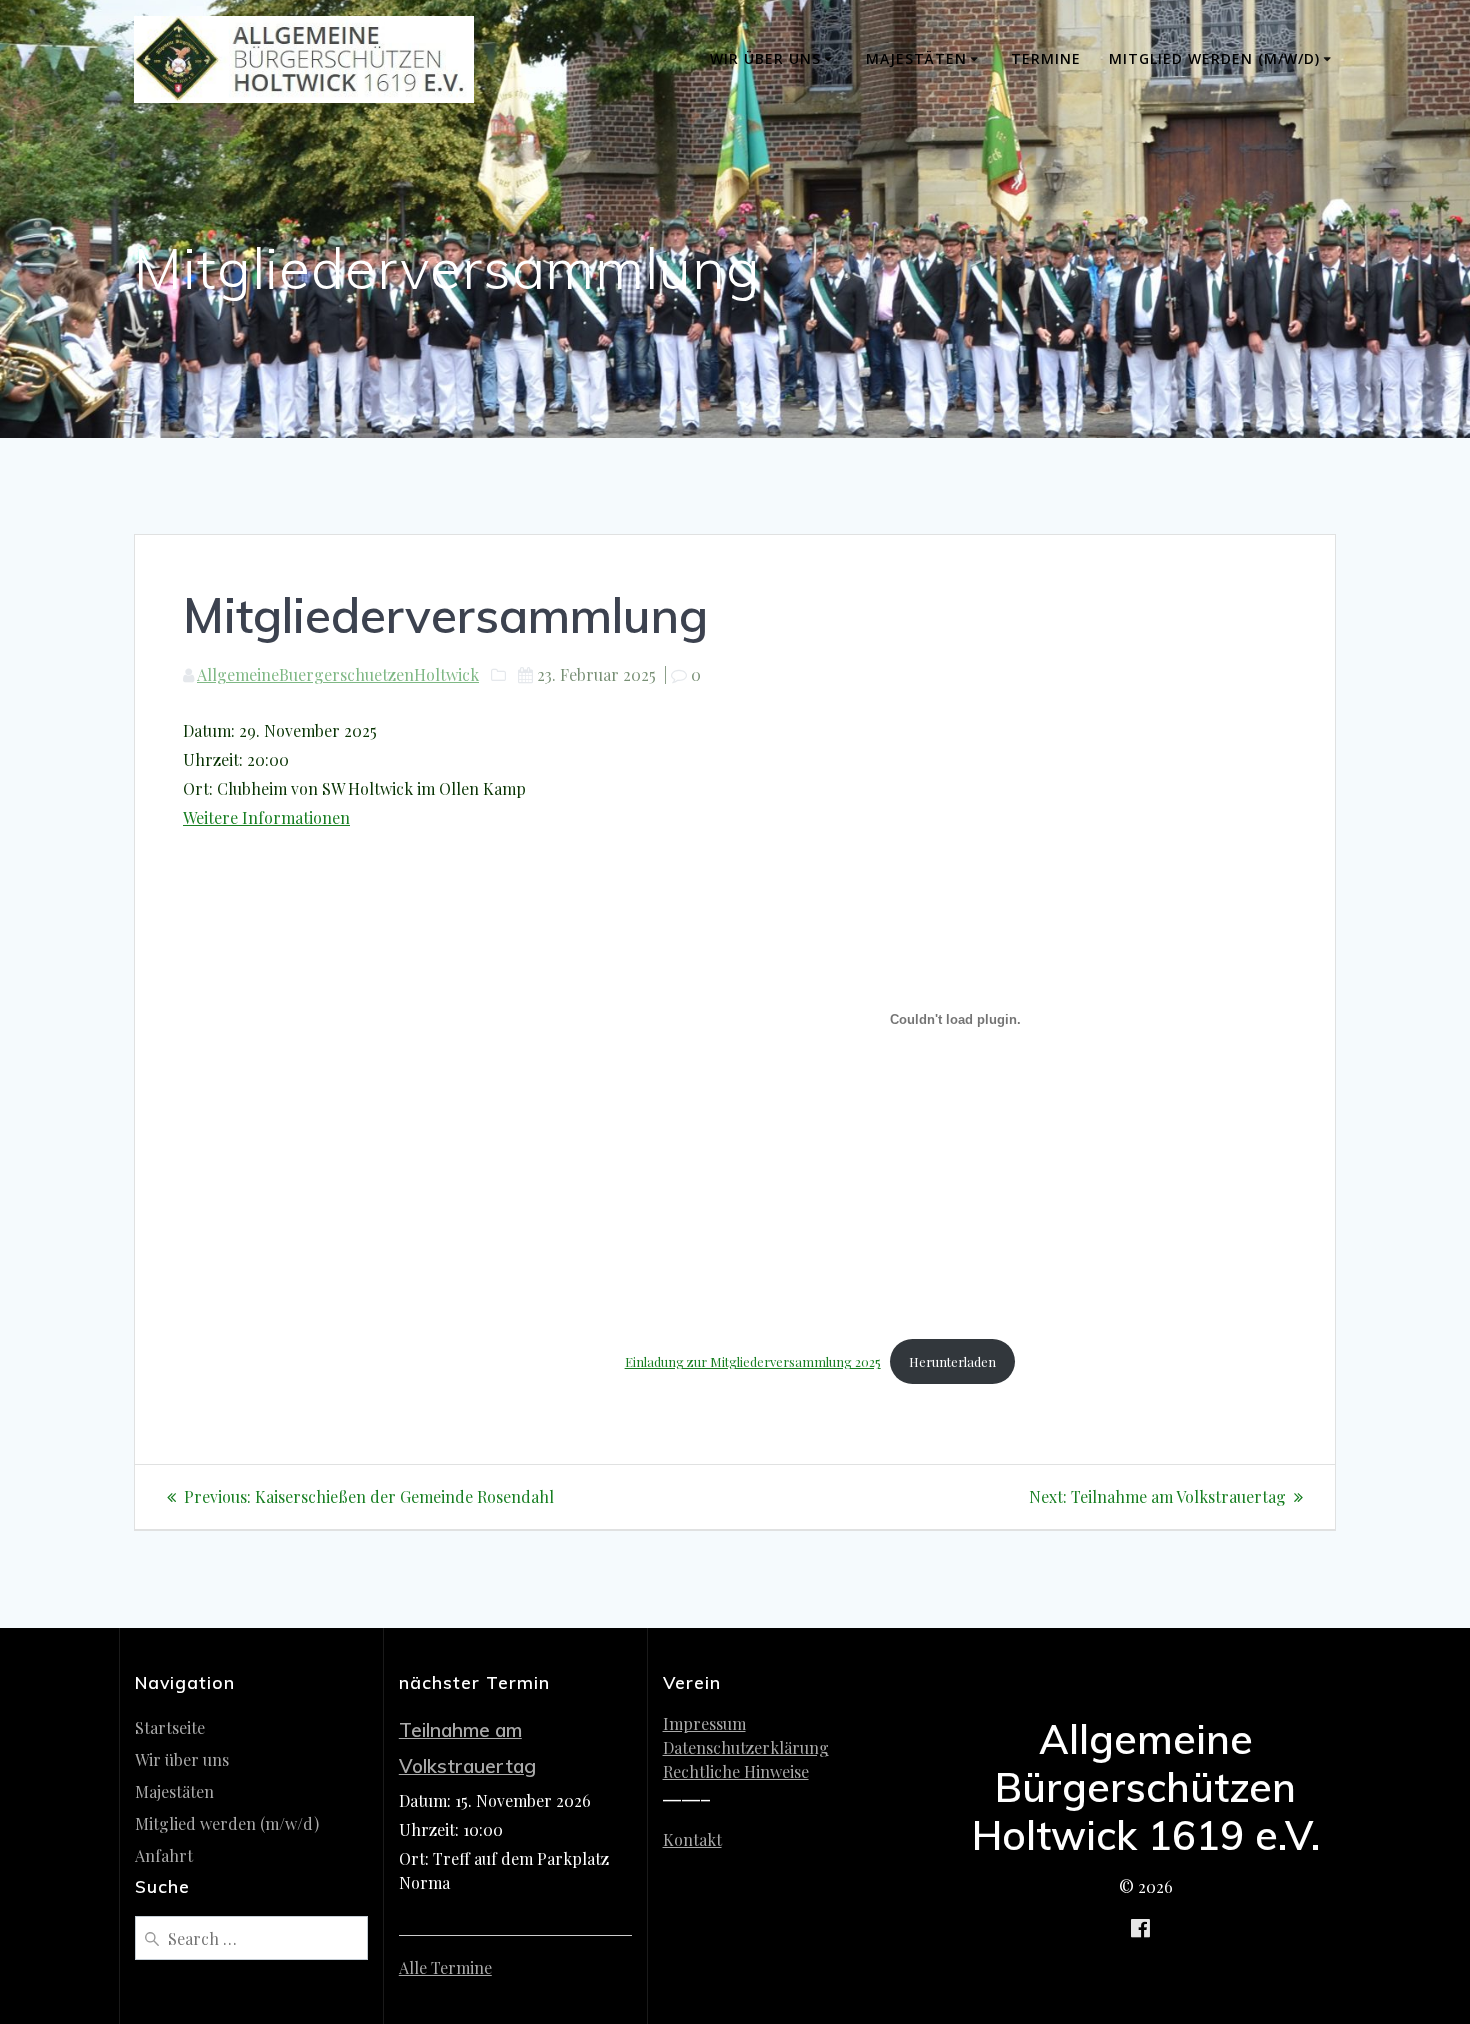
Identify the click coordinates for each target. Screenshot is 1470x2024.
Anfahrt (164, 1855)
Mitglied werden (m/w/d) (1214, 58)
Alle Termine (445, 1967)
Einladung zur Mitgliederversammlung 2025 (753, 1361)
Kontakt (692, 1839)
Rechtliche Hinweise (736, 1771)
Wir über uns (765, 58)
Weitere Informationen (266, 817)
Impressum (704, 1723)
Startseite (170, 1727)
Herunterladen (952, 1361)
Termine (1046, 58)
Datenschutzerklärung (746, 1747)
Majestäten (916, 58)
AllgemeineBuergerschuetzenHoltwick (338, 674)
